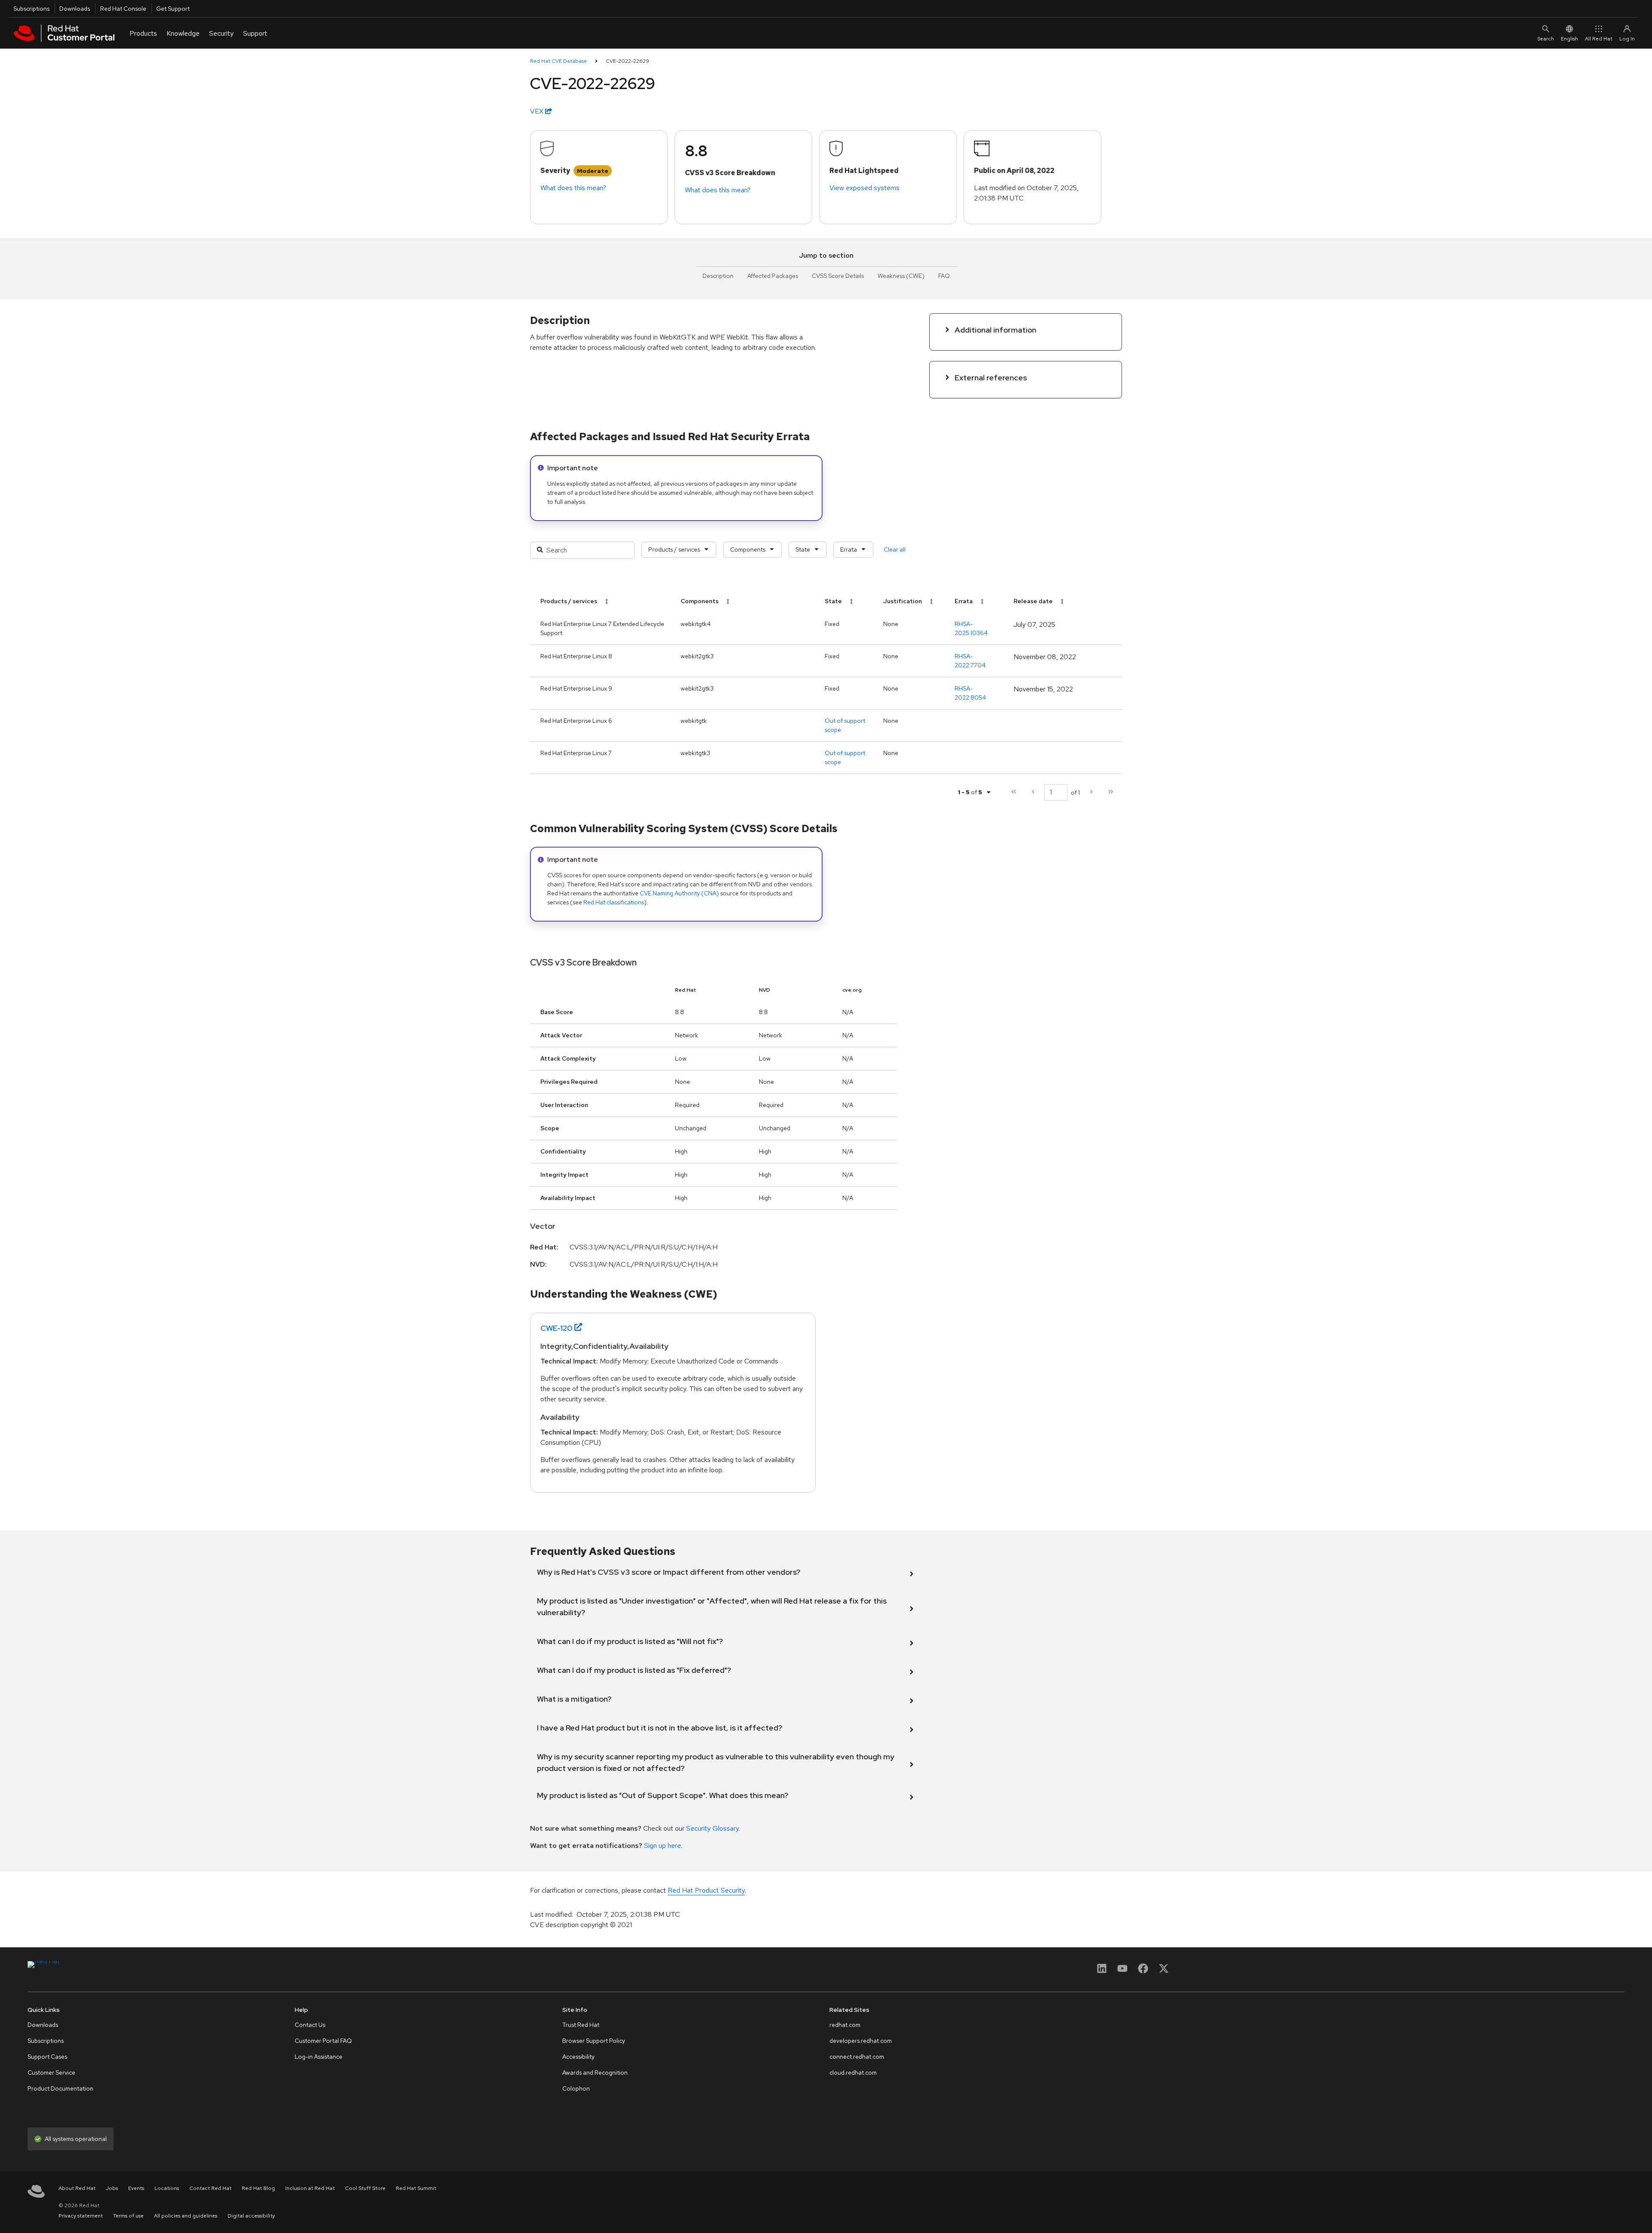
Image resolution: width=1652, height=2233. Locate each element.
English (1569, 39)
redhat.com (845, 2025)
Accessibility (578, 2057)
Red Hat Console (123, 9)
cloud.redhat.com (853, 2073)
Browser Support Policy (594, 2041)
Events (136, 2188)
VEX (538, 111)
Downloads (75, 9)
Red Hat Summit (416, 2188)
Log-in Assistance (319, 2057)
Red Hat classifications (614, 902)
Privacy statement (81, 2216)
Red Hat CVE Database (558, 61)
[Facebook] (1143, 1971)
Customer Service (51, 2073)
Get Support (173, 9)
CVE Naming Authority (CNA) (679, 893)
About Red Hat (77, 2188)
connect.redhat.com (857, 2057)
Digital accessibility (251, 2216)
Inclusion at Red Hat (310, 2188)
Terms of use (128, 2216)
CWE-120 (556, 1328)
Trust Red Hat (581, 2025)
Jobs (112, 2188)
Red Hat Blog (258, 2188)
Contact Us (310, 2025)
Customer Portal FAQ (323, 2041)
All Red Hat (1599, 39)
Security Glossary (712, 1828)
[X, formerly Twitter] (1164, 1971)
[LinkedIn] (1102, 1971)
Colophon (576, 2088)
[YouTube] (1122, 1971)
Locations (167, 2188)
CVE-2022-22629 (627, 61)
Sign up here (663, 1846)
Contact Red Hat (210, 2188)
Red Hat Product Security (706, 1890)
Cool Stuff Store (365, 2188)
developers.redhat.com (861, 2041)
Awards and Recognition (595, 2073)
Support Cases (47, 2057)
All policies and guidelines (186, 2216)
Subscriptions (31, 9)
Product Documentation (60, 2088)
